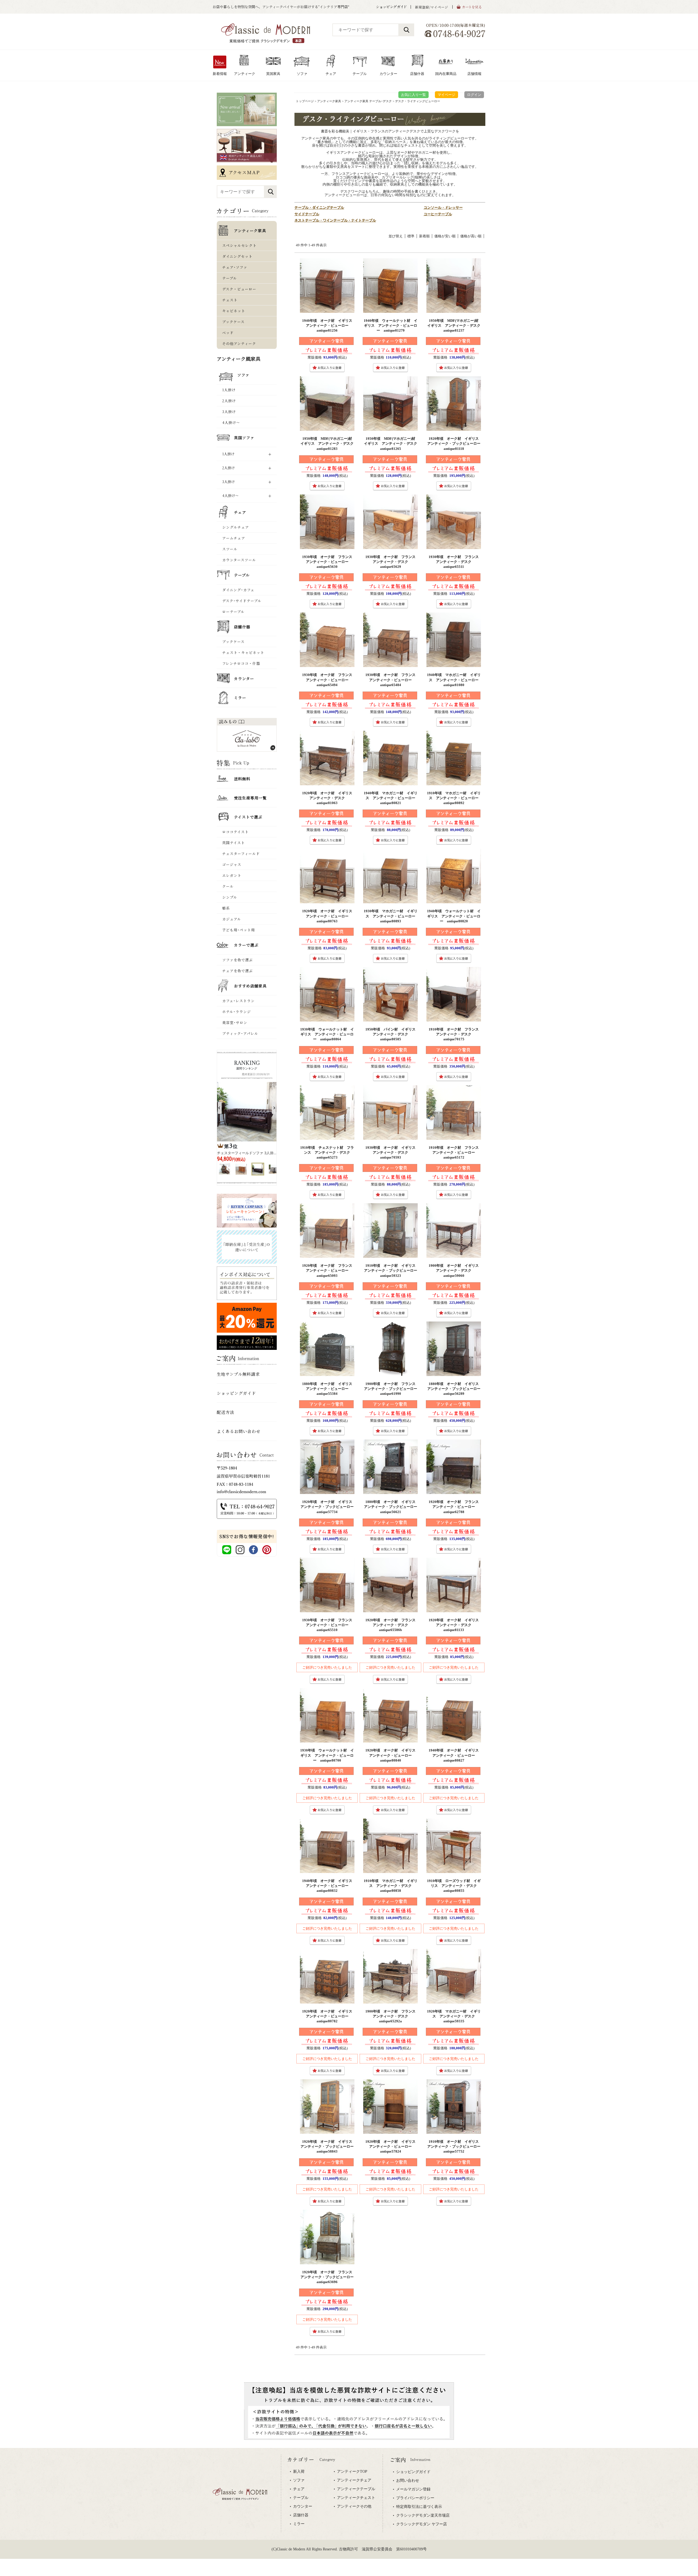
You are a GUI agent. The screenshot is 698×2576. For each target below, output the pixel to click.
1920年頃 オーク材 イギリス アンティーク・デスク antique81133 (455, 1625)
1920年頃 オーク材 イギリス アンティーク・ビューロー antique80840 (392, 1755)
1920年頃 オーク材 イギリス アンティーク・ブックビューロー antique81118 (456, 443)
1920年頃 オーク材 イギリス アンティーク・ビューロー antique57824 (392, 2146)
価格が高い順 (471, 236)
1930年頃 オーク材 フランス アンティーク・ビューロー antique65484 (392, 680)
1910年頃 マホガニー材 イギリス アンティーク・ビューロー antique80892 (455, 798)
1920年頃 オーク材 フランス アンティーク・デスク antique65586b (392, 1625)
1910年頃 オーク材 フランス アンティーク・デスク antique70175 (455, 1034)
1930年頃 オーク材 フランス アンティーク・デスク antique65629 (392, 562)
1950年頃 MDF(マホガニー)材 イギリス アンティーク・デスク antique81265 (392, 443)
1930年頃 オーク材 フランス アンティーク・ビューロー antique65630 (329, 562)
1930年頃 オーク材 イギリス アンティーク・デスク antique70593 (392, 1152)
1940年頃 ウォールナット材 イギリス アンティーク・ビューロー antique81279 (391, 325)
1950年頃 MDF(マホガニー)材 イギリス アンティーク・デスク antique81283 (329, 443)
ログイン (474, 95)
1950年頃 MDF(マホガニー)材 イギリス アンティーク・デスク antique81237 (456, 325)
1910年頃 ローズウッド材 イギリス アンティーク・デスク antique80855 (454, 1886)
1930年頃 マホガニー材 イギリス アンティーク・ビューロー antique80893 (391, 916)
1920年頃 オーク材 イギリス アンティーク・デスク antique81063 (329, 798)
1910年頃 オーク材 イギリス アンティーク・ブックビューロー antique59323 (392, 1270)
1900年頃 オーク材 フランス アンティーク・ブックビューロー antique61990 (392, 1389)
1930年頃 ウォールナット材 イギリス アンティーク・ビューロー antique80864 (327, 1034)
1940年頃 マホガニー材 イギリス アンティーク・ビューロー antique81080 (455, 680)
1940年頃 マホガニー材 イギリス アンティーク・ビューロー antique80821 (391, 798)
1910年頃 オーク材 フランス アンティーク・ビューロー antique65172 (455, 1152)
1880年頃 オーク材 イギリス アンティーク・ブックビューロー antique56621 (392, 1507)
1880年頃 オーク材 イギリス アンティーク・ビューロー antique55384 (329, 1389)
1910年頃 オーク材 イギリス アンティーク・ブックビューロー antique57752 (456, 2146)
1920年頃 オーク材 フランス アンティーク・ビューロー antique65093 (329, 1270)
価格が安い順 (445, 236)
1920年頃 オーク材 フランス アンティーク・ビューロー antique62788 (455, 1507)
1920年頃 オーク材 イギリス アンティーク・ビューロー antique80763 (329, 916)
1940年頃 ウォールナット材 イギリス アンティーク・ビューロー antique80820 (454, 916)
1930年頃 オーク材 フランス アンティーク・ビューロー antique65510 (329, 1625)
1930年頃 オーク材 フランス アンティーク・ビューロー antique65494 (329, 680)
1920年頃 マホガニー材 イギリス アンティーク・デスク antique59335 (454, 2016)
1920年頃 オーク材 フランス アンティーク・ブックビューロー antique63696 (329, 2277)
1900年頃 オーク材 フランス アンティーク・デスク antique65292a (392, 2016)
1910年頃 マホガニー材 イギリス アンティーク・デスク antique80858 (391, 1886)
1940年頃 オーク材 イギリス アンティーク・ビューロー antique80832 (329, 1886)
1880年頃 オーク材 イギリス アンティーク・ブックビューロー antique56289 (456, 1389)
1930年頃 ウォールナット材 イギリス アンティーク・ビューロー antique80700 (327, 1755)
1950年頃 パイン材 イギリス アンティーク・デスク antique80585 (392, 1034)
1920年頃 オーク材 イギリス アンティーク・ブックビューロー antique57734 (329, 1507)
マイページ (446, 95)
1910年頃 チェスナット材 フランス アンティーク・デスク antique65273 (327, 1152)
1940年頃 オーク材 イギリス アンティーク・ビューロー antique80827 (455, 1755)
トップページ (305, 101)
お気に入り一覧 (413, 95)
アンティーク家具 (329, 101)
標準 (411, 236)
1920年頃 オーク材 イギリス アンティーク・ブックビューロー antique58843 (329, 2146)
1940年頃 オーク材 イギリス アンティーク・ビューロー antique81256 (329, 325)
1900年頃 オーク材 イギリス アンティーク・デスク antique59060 (455, 1270)
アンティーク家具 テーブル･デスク (368, 101)
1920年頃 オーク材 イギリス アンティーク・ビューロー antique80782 (329, 2016)
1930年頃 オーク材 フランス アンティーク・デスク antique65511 (455, 562)
